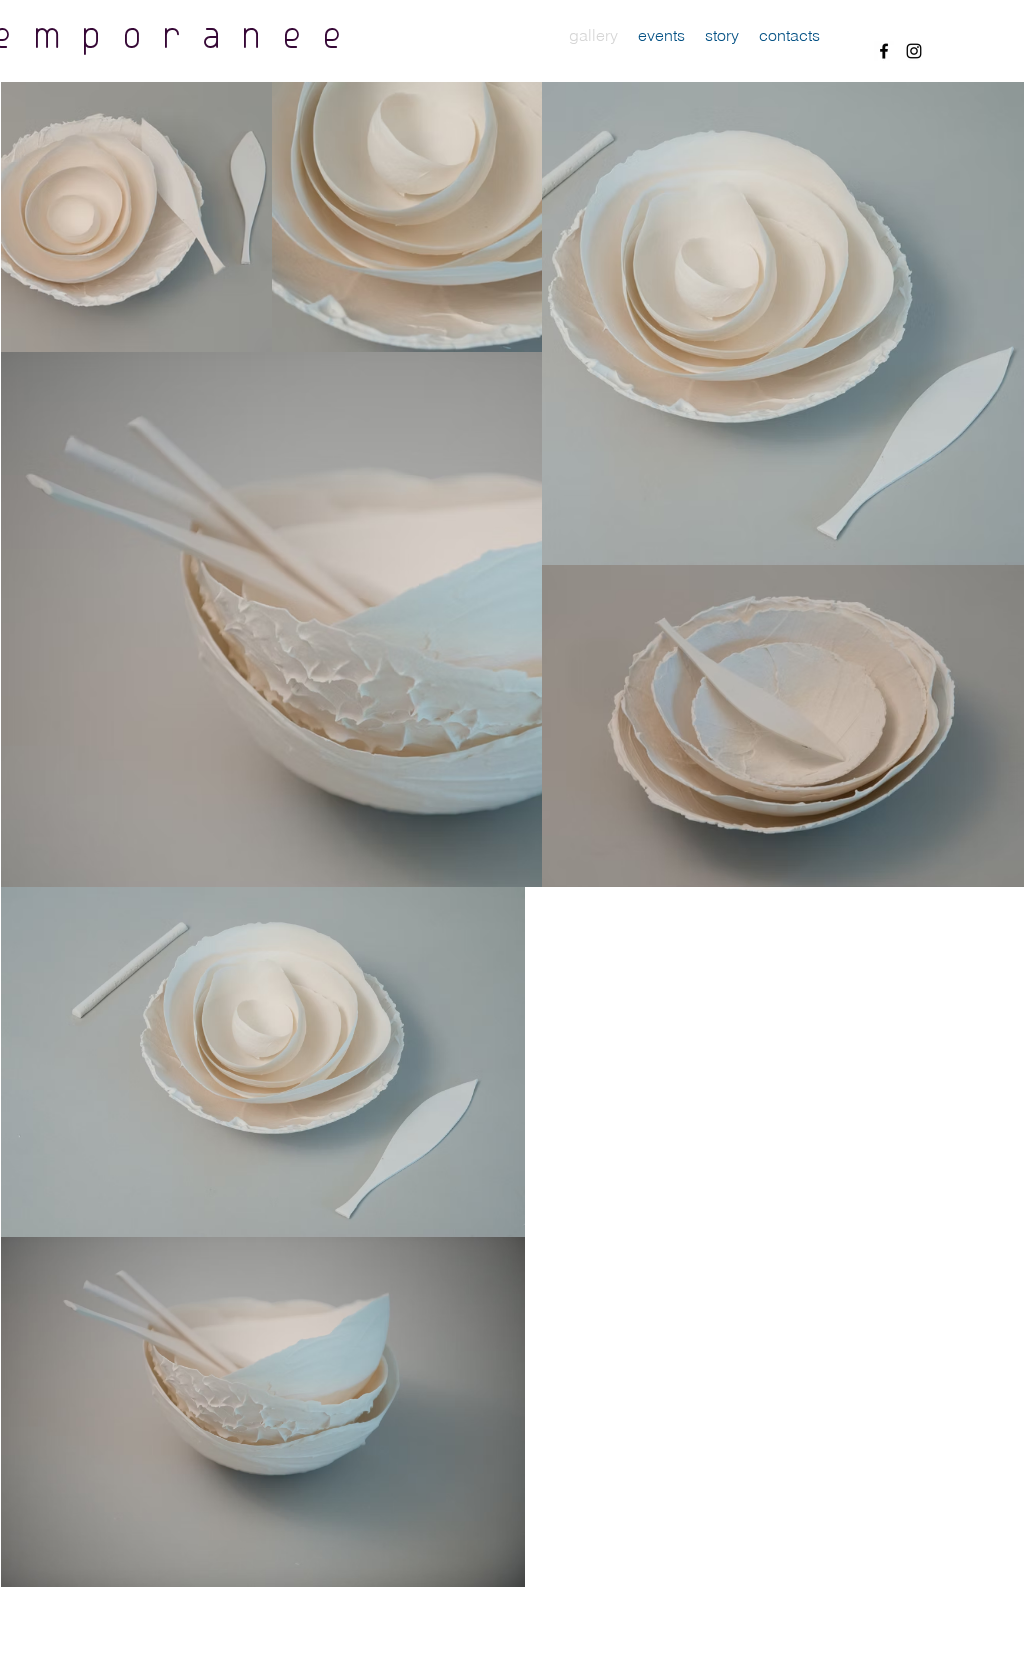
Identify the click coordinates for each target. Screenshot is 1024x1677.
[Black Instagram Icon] (914, 51)
